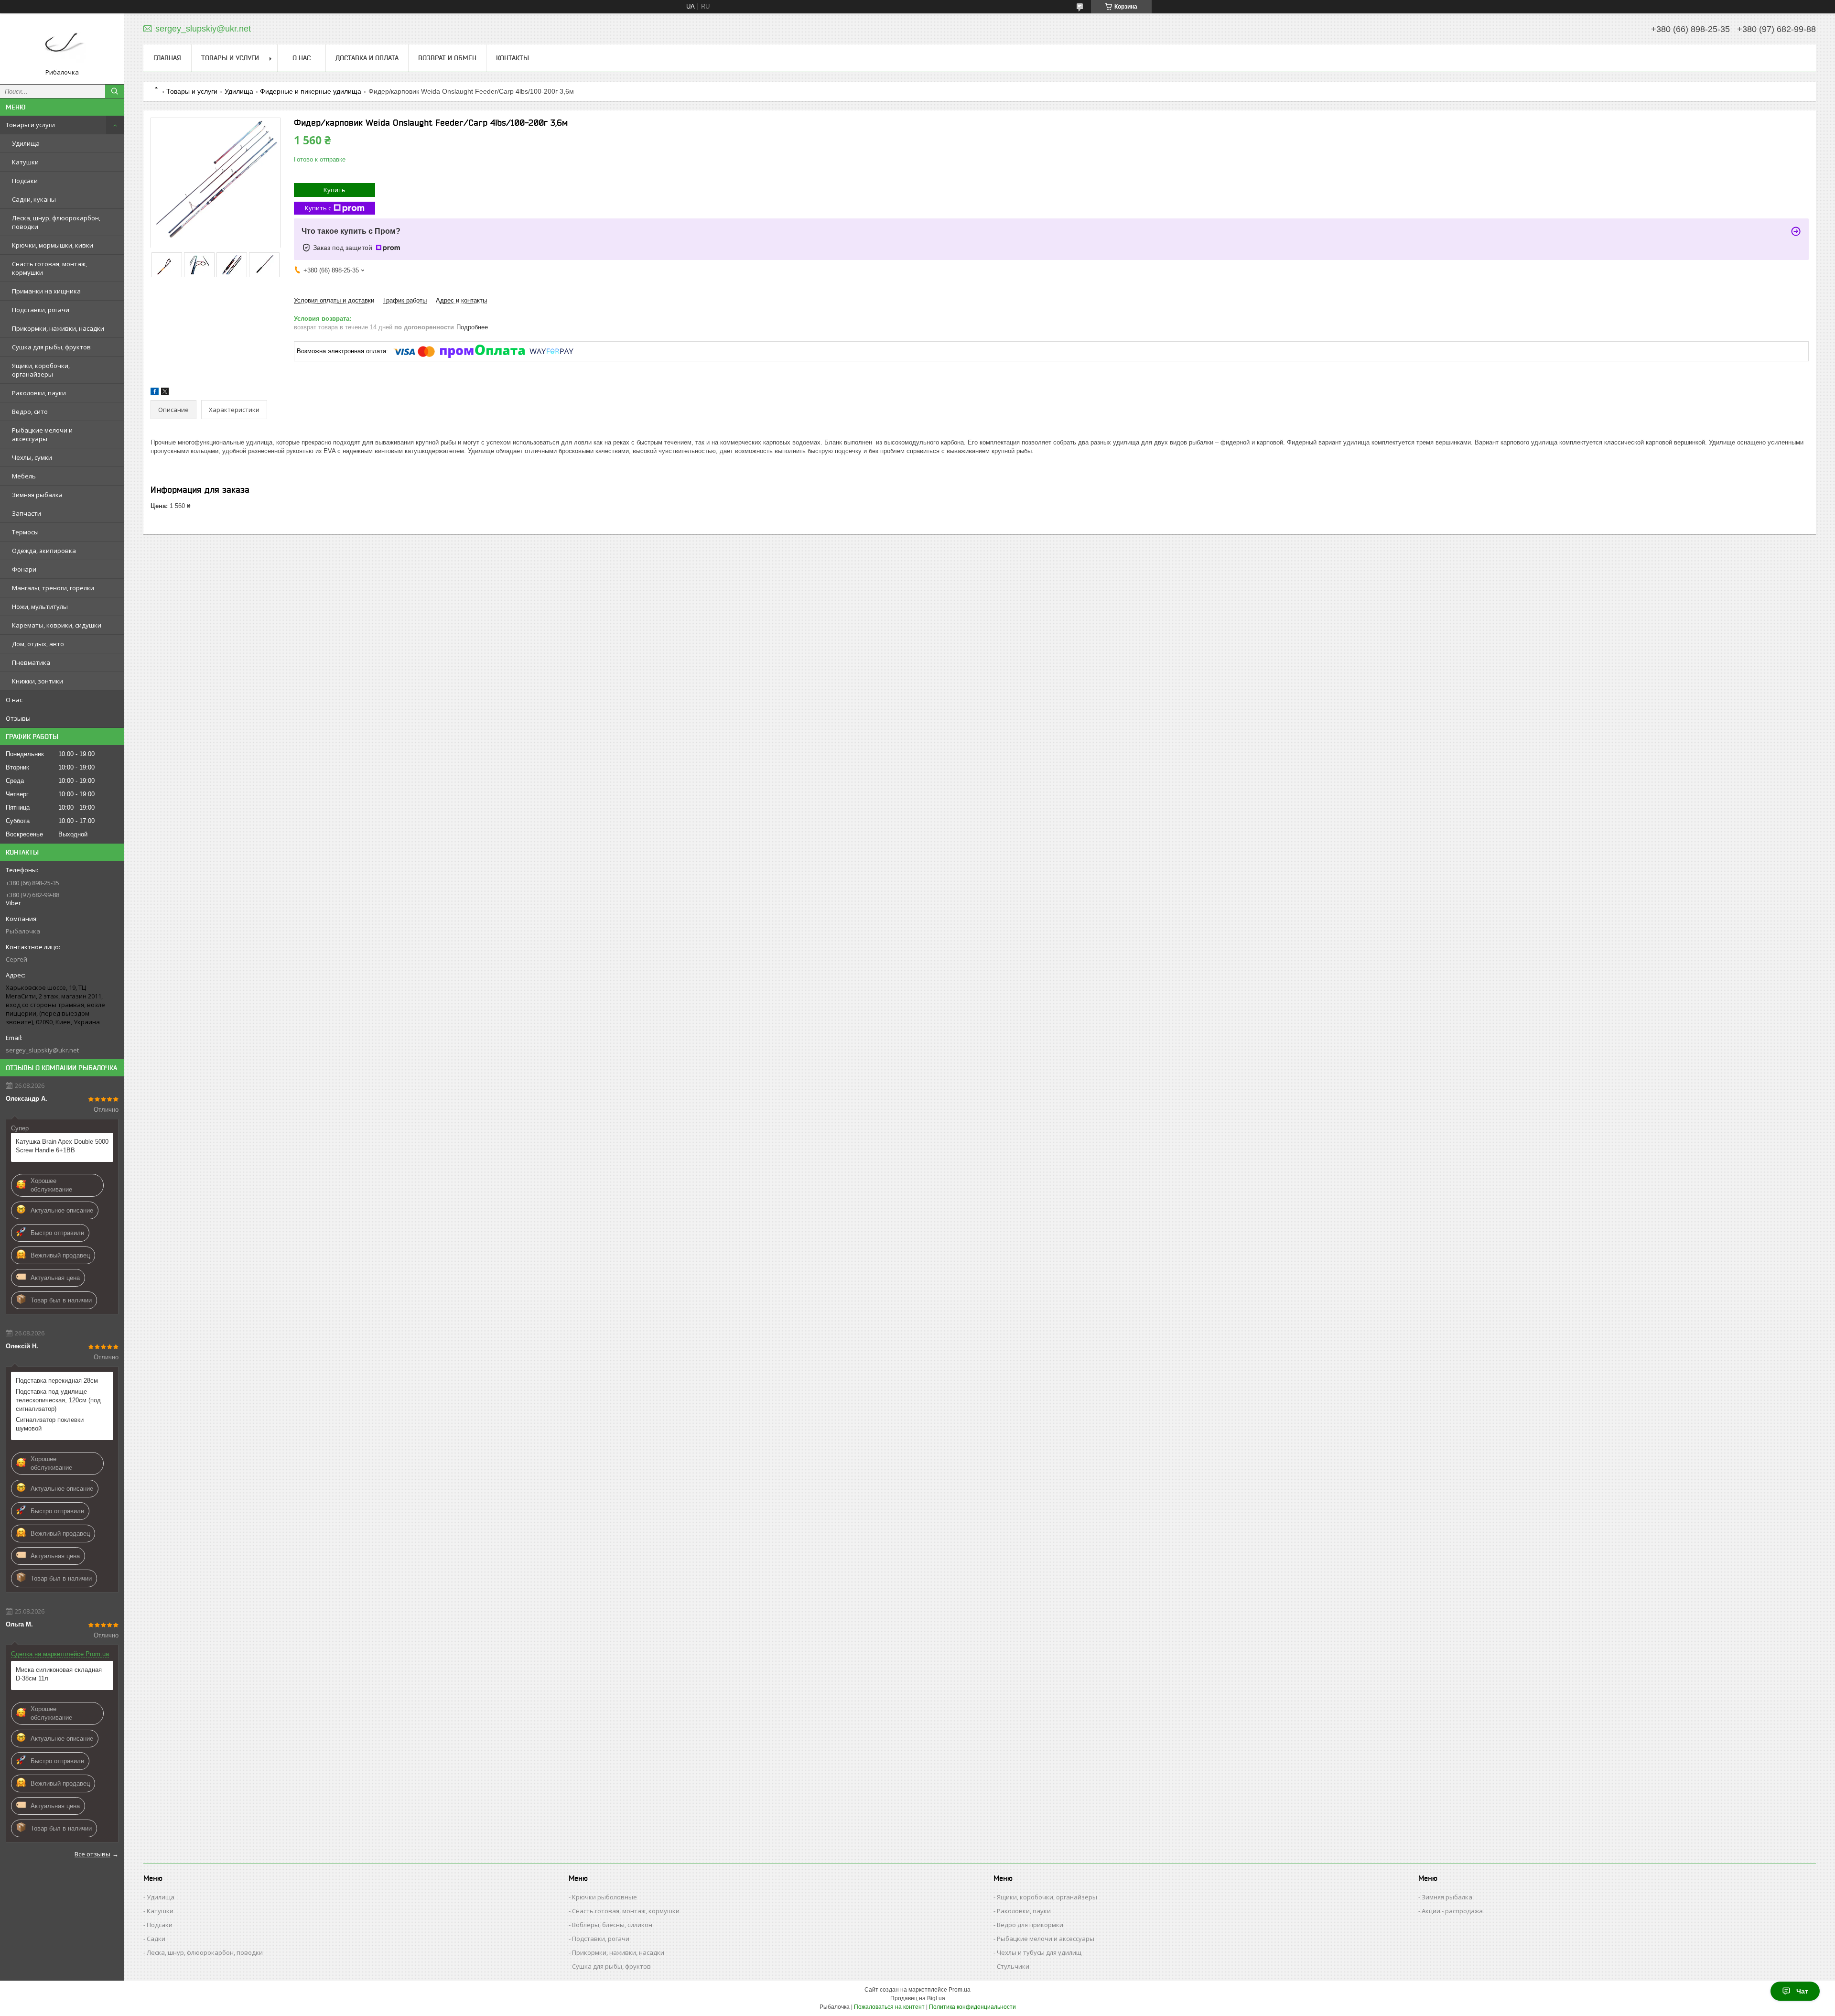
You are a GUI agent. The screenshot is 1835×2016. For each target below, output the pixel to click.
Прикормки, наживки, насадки (58, 328)
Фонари (24, 569)
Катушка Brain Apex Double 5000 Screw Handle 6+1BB (62, 1146)
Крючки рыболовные (604, 1897)
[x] (165, 393)
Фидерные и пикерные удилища (311, 91)
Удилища (26, 143)
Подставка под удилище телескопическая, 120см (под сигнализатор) (58, 1400)
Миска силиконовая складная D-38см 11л (59, 1674)
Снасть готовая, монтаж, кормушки (49, 268)
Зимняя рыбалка (37, 495)
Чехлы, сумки (32, 457)
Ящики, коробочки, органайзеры (41, 370)
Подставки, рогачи (41, 310)
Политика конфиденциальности (972, 2007)
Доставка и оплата (367, 58)
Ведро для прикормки (1030, 1925)
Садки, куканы (34, 199)
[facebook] (155, 393)
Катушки (25, 162)
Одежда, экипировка (44, 551)
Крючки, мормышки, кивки (53, 245)
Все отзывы (92, 1854)
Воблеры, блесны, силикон (612, 1925)
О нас (14, 700)
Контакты (513, 58)
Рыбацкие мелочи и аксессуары (42, 434)
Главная (167, 58)
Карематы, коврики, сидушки (57, 625)
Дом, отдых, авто (38, 644)
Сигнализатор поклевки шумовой (50, 1424)
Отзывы (18, 718)
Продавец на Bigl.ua (918, 1998)
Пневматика (31, 662)
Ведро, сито (30, 412)
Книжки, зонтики (38, 681)
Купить (335, 190)
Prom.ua (960, 1990)
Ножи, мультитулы (40, 607)
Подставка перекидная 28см (57, 1381)
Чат (1802, 1991)
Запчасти (27, 513)
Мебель (24, 476)
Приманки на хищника (46, 291)
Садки (156, 1939)
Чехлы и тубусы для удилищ (1039, 1952)
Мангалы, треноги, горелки (53, 588)
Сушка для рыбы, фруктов (51, 347)
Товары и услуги (30, 125)
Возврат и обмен (447, 58)
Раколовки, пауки (39, 393)
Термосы (25, 532)
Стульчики (1013, 1966)
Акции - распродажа (1452, 1911)
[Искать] (115, 91)
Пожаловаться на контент (889, 2007)
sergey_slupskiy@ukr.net (42, 1050)
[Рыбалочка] (62, 44)
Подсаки (25, 181)
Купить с (318, 208)
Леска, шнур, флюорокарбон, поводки (56, 222)
